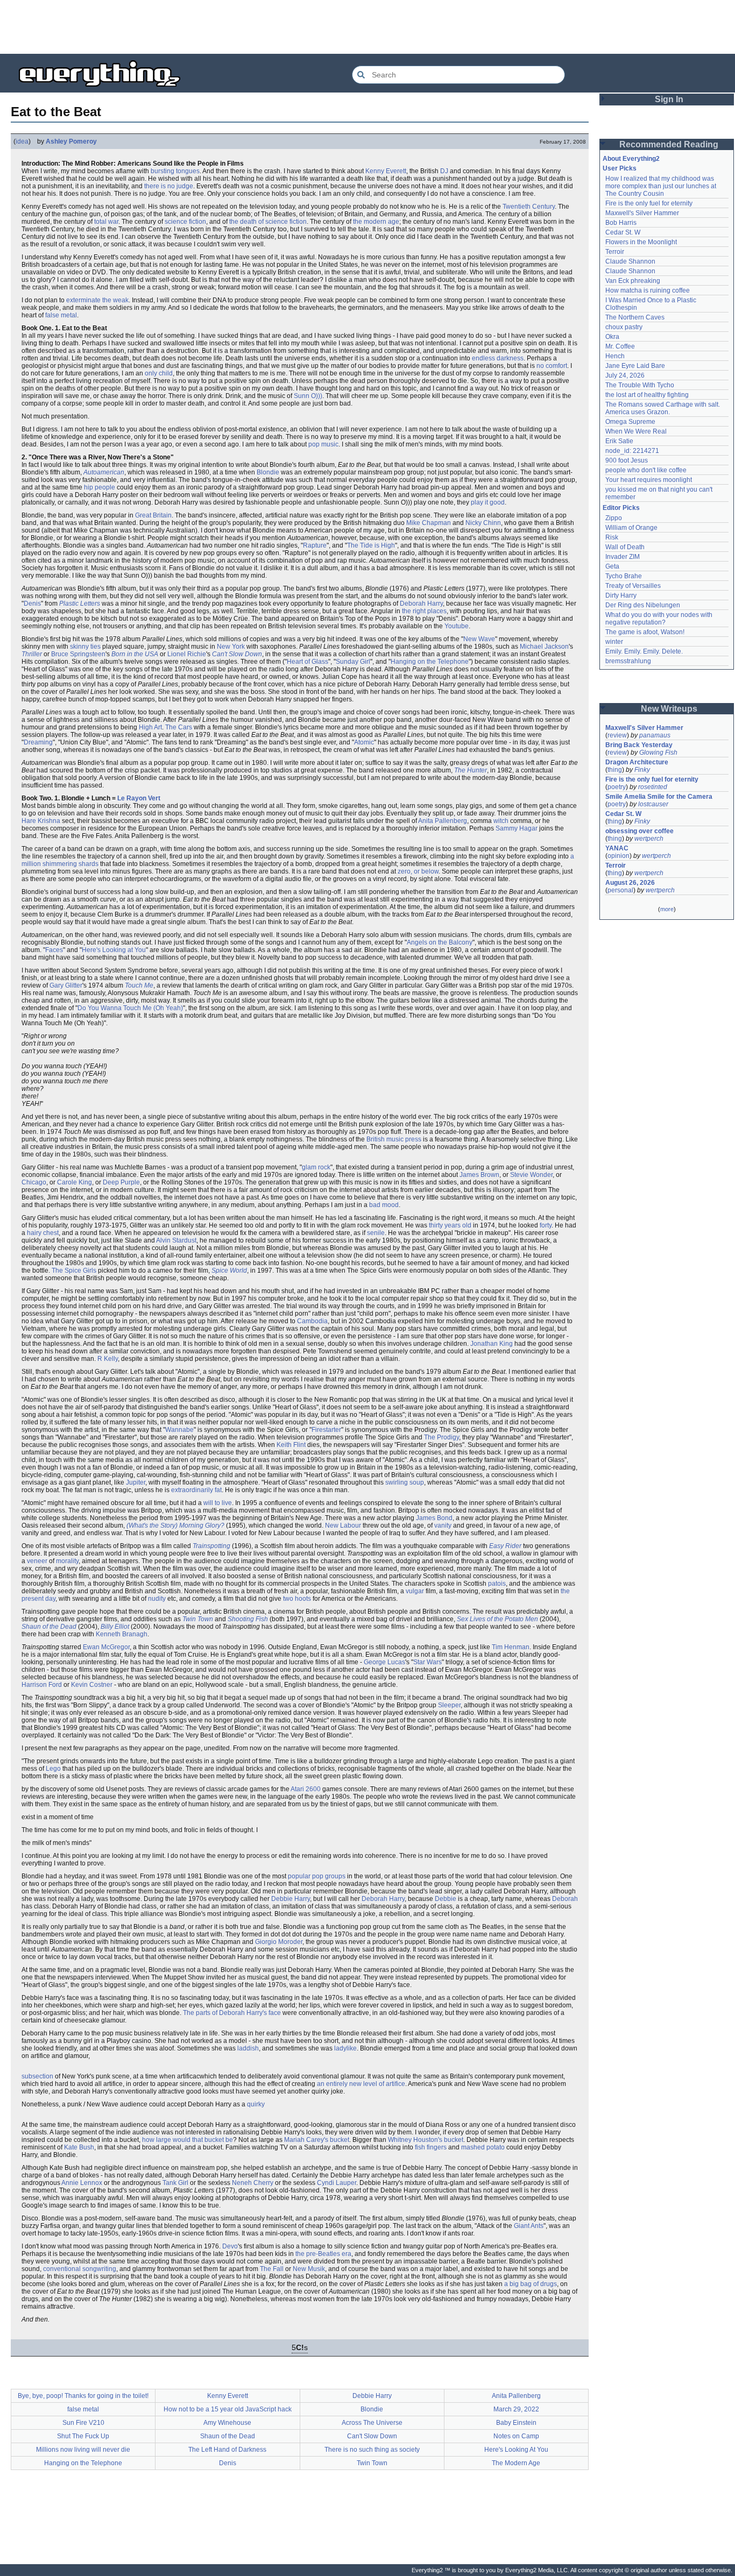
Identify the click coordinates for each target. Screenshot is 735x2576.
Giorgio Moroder (279, 1942)
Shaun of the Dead (49, 1627)
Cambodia (312, 1321)
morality (67, 1561)
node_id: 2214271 (632, 451)
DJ (444, 171)
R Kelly (108, 1359)
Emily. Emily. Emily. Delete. (644, 651)
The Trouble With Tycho (640, 385)
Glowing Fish (658, 753)
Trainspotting (211, 1546)
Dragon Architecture (637, 762)
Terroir (615, 252)
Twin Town (198, 1619)
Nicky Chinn (483, 523)
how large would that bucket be (188, 2140)
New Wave (479, 639)
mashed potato (483, 2147)
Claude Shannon (630, 261)
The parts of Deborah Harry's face (232, 2013)
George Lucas (384, 1662)
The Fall (272, 2269)
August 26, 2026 (630, 883)
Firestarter (326, 1430)
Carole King (75, 1182)
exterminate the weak (97, 300)
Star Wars (427, 1662)
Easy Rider (505, 1546)
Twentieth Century (529, 207)
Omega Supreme (630, 422)
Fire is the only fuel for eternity (649, 203)
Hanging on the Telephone (430, 662)
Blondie (268, 472)
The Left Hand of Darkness (227, 2450)
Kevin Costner (92, 1685)
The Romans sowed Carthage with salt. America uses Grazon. (663, 408)
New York (231, 647)
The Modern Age (516, 2463)
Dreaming (38, 742)
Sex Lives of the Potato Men (497, 1619)
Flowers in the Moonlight (641, 242)
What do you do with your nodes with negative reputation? (660, 619)
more (667, 909)
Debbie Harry (291, 1899)
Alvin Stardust (176, 1240)
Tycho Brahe (624, 576)
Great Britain (153, 515)
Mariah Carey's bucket (317, 2140)
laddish (248, 2048)
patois (497, 1584)
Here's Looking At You (516, 2450)
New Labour (343, 1525)
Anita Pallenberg (443, 821)
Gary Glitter (66, 985)
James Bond (434, 1518)
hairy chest (43, 1233)
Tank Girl (175, 2183)
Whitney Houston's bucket (426, 2140)
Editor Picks (621, 508)
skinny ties (85, 647)
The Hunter (471, 770)
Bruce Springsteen (78, 654)
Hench (615, 356)
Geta (612, 566)
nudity (157, 1599)
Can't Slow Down (237, 654)
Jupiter (136, 1482)
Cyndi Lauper (337, 2183)
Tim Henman (511, 1647)
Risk (612, 537)
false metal (61, 315)
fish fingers (431, 2147)
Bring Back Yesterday (639, 745)
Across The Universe (372, 2423)
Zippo (614, 518)
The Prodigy (441, 1437)
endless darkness (498, 358)
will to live (218, 1503)
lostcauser (653, 804)
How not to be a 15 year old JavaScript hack (228, 2409)
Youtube (457, 626)
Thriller (32, 654)
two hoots (297, 1599)
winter (614, 642)
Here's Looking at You (114, 950)
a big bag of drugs (531, 2284)
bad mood (384, 1205)
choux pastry (624, 327)
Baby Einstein (516, 2423)
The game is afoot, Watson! (645, 632)
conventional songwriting (80, 2269)
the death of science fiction (268, 222)
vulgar (415, 1591)
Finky (642, 770)
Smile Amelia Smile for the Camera (659, 797)
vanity (443, 1525)
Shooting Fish (248, 1619)
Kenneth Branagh (122, 1634)
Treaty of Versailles (633, 586)
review (617, 735)
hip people (100, 487)
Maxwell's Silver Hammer (642, 213)
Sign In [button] (669, 99)
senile (376, 1233)
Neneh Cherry (253, 2183)
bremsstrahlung (628, 661)
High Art (150, 727)
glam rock (316, 1167)
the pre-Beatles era (323, 2254)
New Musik (309, 2269)
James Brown (479, 1175)
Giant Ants (529, 2226)
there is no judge (169, 186)
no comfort (552, 366)
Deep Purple (121, 1182)
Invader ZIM (623, 557)
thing (615, 770)
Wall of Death (625, 547)
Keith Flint (291, 1445)
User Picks (620, 168)
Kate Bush (79, 2147)
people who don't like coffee (646, 470)
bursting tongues (175, 171)
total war (106, 222)
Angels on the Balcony (440, 942)
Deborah (565, 1899)
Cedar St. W (623, 232)
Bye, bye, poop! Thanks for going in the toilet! (83, 2396)
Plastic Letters (80, 604)
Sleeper (449, 1705)
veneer (37, 1561)
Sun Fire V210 (83, 2423)
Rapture (315, 545)
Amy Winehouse (227, 2423)
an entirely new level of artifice (361, 2084)
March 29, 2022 (516, 2409)
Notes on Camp (516, 2436)
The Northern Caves (635, 317)
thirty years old (450, 1225)
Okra (612, 337)
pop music (323, 444)
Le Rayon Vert (139, 798)
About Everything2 (631, 159)
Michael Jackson (544, 647)
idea (22, 141)
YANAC (617, 848)
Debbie (446, 1899)
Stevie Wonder (531, 1175)
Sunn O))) (308, 396)
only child (159, 373)
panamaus (655, 735)
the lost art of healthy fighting (647, 395)
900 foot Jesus (627, 460)
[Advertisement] (367, 27)
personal (620, 890)
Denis (32, 604)
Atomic (364, 742)
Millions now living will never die (83, 2450)
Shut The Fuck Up (83, 2436)
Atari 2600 (306, 1789)
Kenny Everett (386, 171)
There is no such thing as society (372, 2450)
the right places (424, 611)
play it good (488, 502)
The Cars (179, 727)
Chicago (34, 1182)
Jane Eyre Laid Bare (635, 366)
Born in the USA (135, 654)
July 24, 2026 (625, 375)
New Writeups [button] (669, 709)
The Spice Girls (74, 1271)
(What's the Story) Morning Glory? (175, 1525)
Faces (54, 950)
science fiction (185, 222)
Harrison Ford (42, 1685)
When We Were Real (636, 431)
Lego (53, 1769)
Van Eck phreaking (633, 281)
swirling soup (405, 1482)
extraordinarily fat (196, 1490)
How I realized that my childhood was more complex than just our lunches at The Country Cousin (662, 186)
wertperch (649, 839)
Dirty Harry (621, 595)
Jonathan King (492, 1344)
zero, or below (418, 871)
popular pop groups (317, 1876)
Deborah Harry (421, 604)
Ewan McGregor (106, 1647)
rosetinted (653, 787)
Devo (230, 2246)
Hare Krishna (41, 821)
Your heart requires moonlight (649, 480)
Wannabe (179, 1430)
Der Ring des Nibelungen (643, 605)
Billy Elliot (115, 1627)
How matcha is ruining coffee (648, 290)
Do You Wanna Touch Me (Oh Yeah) (130, 1008)
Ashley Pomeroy (71, 141)
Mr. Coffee (620, 346)
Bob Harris (621, 223)
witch (501, 821)
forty (546, 1225)
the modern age (376, 222)
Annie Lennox (82, 2183)
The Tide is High (371, 545)
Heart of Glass (308, 662)
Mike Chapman (429, 523)
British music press (394, 1139)
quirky (256, 2104)
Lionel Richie (187, 654)
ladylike (345, 2048)
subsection (37, 2076)
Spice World (229, 1271)
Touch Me (139, 985)
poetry (617, 787)
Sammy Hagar (517, 828)
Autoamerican (104, 472)
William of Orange (631, 528)
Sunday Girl (353, 662)
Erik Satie (619, 441)
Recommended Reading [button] (669, 144)
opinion (619, 856)
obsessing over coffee (639, 831)
